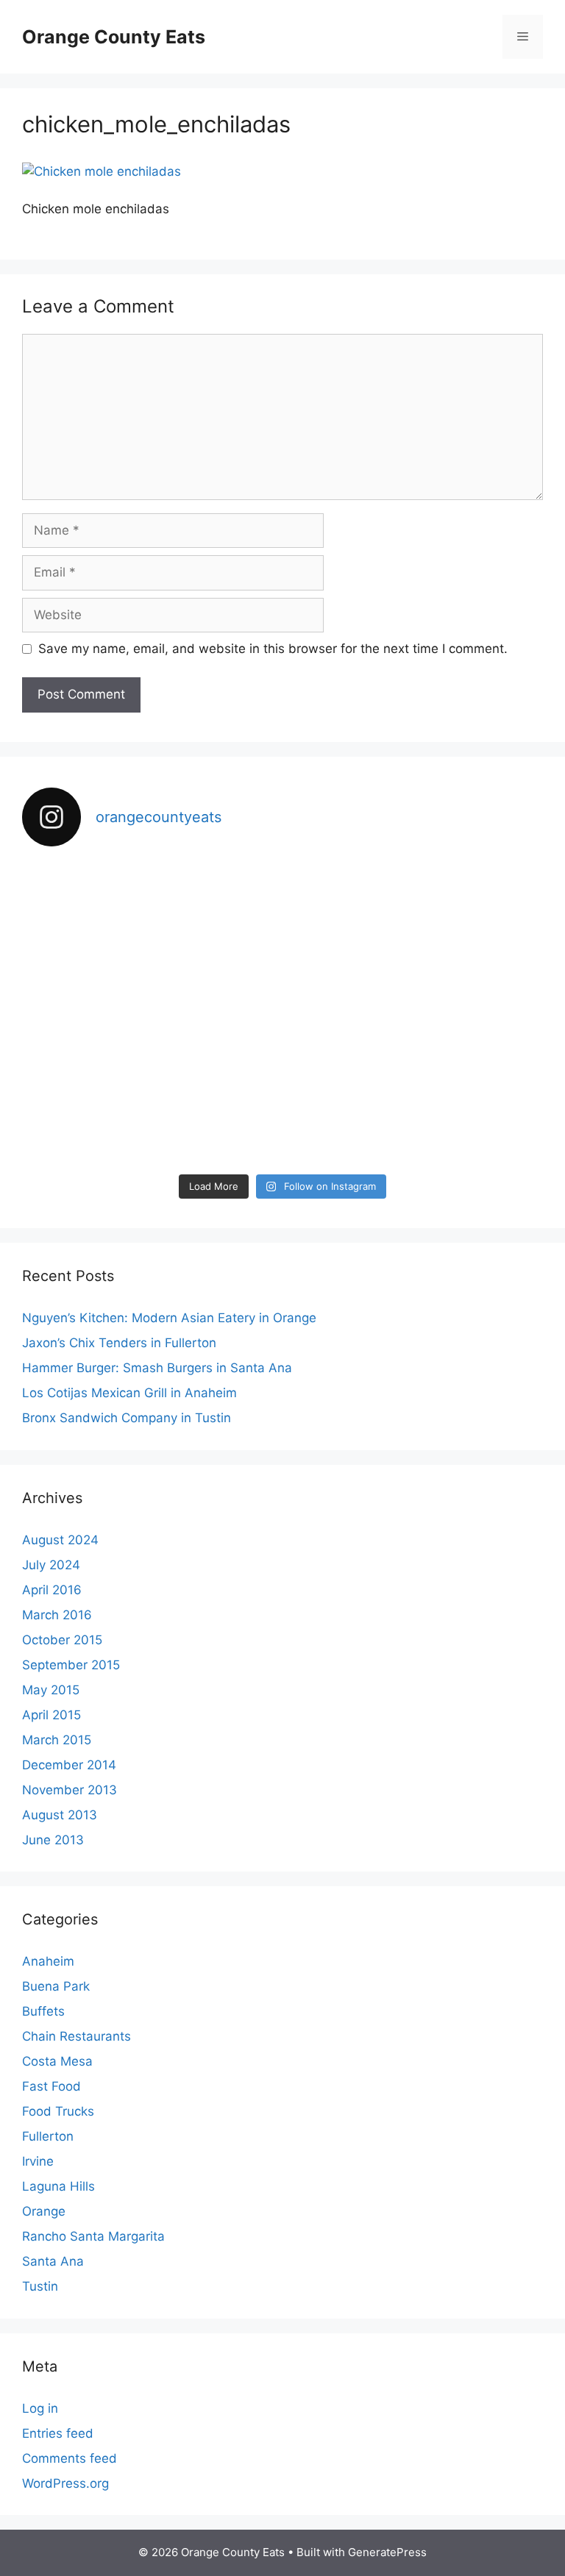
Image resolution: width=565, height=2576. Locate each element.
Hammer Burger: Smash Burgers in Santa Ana (157, 1368)
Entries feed (58, 2433)
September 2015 (71, 1665)
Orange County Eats (114, 37)
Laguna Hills (58, 2186)
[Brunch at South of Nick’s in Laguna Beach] (459, 1013)
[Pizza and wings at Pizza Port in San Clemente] (106, 1013)
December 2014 (69, 1765)
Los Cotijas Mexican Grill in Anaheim (129, 1393)
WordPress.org (65, 2483)
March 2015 (57, 1740)
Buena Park (56, 1986)
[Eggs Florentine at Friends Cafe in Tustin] (106, 911)
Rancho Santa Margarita (93, 2236)
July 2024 (51, 1565)
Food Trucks (58, 2111)
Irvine (38, 2161)
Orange (44, 2211)
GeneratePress (387, 2552)
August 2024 (60, 1540)
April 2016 (52, 1590)
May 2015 (51, 1690)
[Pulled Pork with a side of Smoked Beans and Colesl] (282, 911)
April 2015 (51, 1715)
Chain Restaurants (77, 2036)
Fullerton (48, 2136)
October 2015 (62, 1640)
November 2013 (70, 1790)
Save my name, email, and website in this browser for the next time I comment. (273, 649)
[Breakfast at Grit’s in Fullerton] (282, 1114)
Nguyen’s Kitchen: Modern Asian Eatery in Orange (169, 1318)
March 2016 (57, 1615)
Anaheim (48, 1961)
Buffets (43, 2011)
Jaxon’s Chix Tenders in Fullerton (119, 1343)
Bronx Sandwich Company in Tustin (127, 1418)
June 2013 (53, 1840)
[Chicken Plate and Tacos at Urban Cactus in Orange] (106, 1114)
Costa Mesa (57, 2061)
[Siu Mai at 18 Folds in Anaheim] (282, 1013)
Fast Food (51, 2086)
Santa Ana (53, 2261)
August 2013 (60, 1815)
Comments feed (70, 2458)
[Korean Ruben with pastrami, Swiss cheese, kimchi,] (459, 911)
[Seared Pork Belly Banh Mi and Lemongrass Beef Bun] (459, 1114)
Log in (40, 2408)
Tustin (40, 2286)
